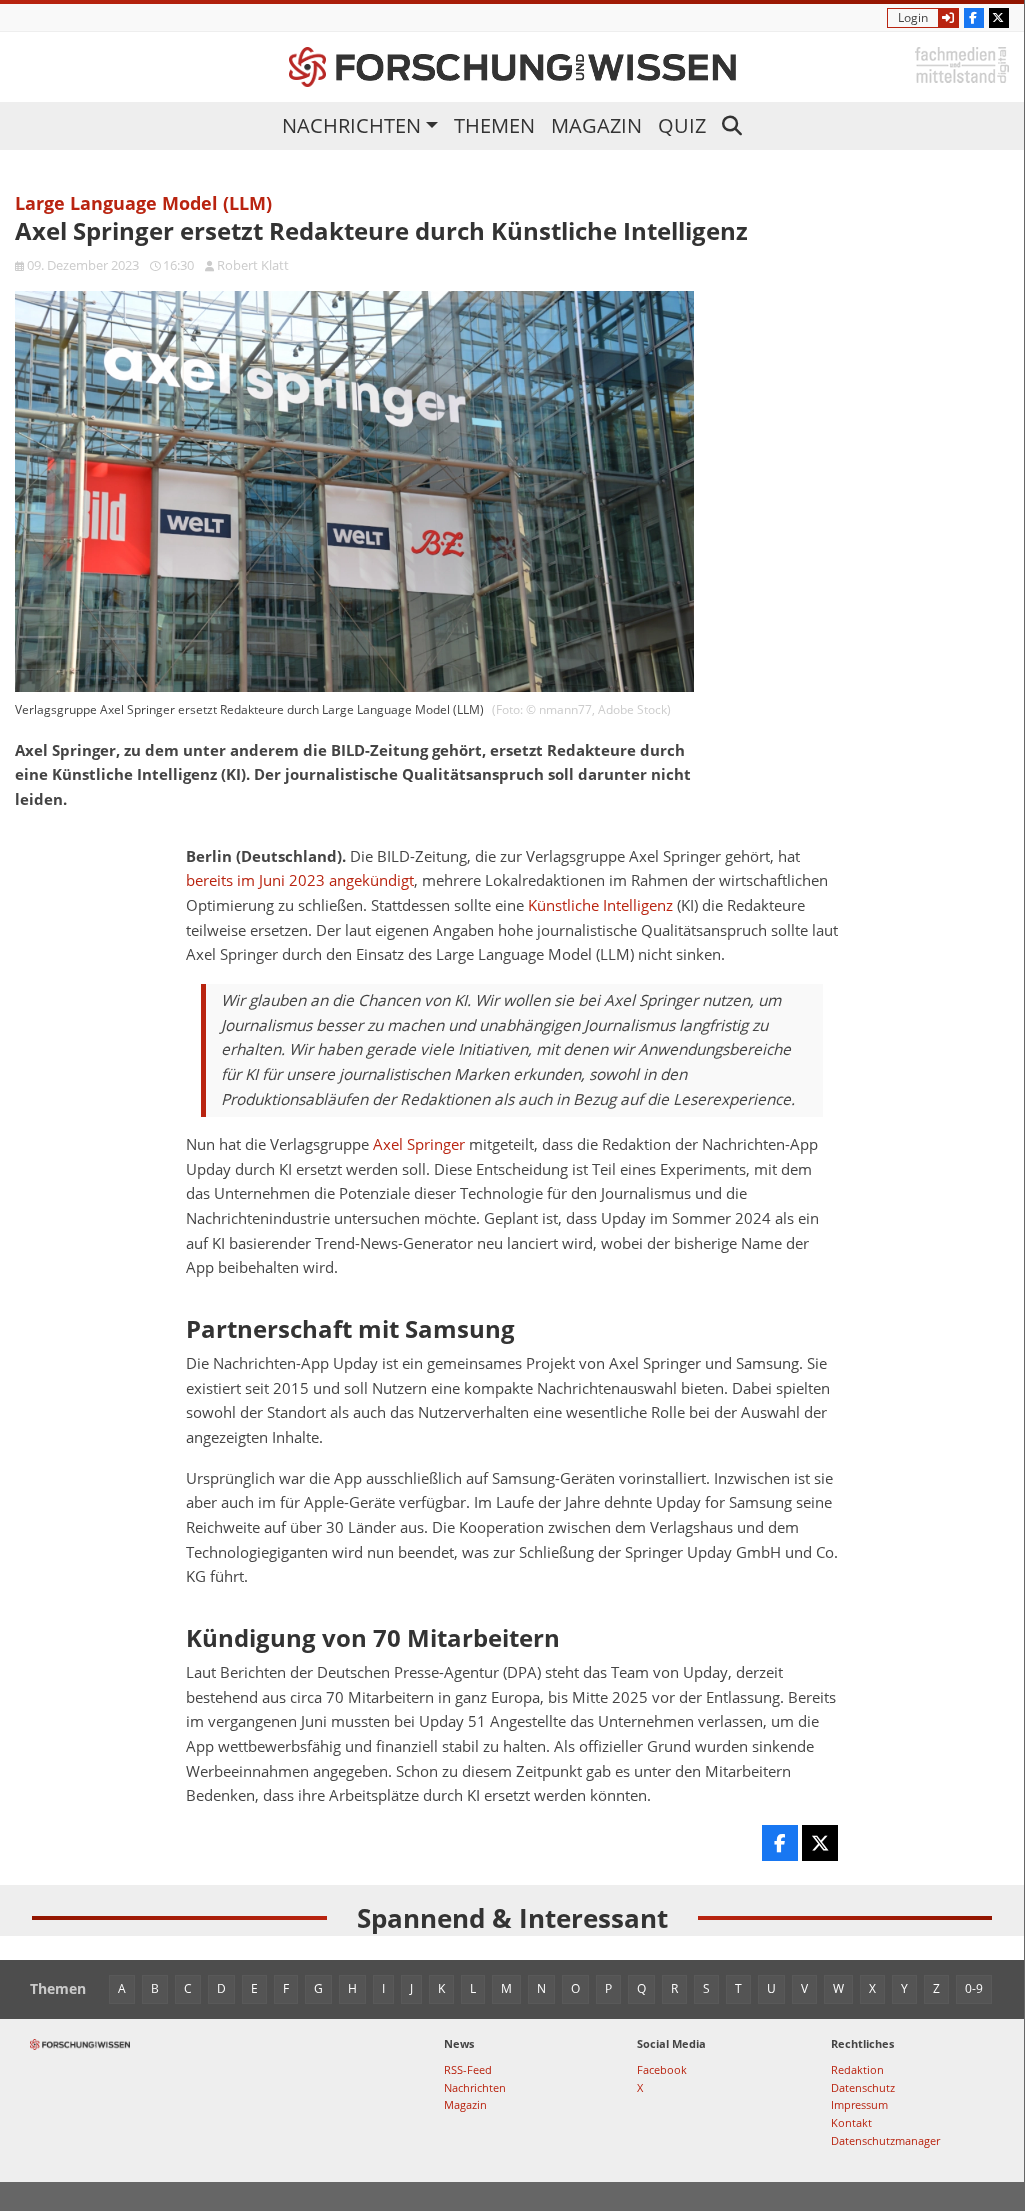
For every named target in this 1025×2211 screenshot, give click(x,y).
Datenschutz (863, 2087)
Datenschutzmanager (885, 2140)
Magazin (596, 125)
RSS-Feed (468, 2069)
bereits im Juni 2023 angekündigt (300, 880)
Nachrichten (351, 125)
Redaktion (857, 2069)
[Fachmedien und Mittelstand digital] (962, 63)
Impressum (859, 2104)
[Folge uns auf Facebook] (974, 18)
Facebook (662, 2069)
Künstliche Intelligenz (600, 905)
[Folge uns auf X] (999, 18)
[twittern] (820, 1843)
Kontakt (851, 2122)
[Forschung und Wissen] (512, 67)
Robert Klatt (253, 265)
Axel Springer (419, 1144)
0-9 (974, 1988)
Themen (494, 125)
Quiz (682, 125)
